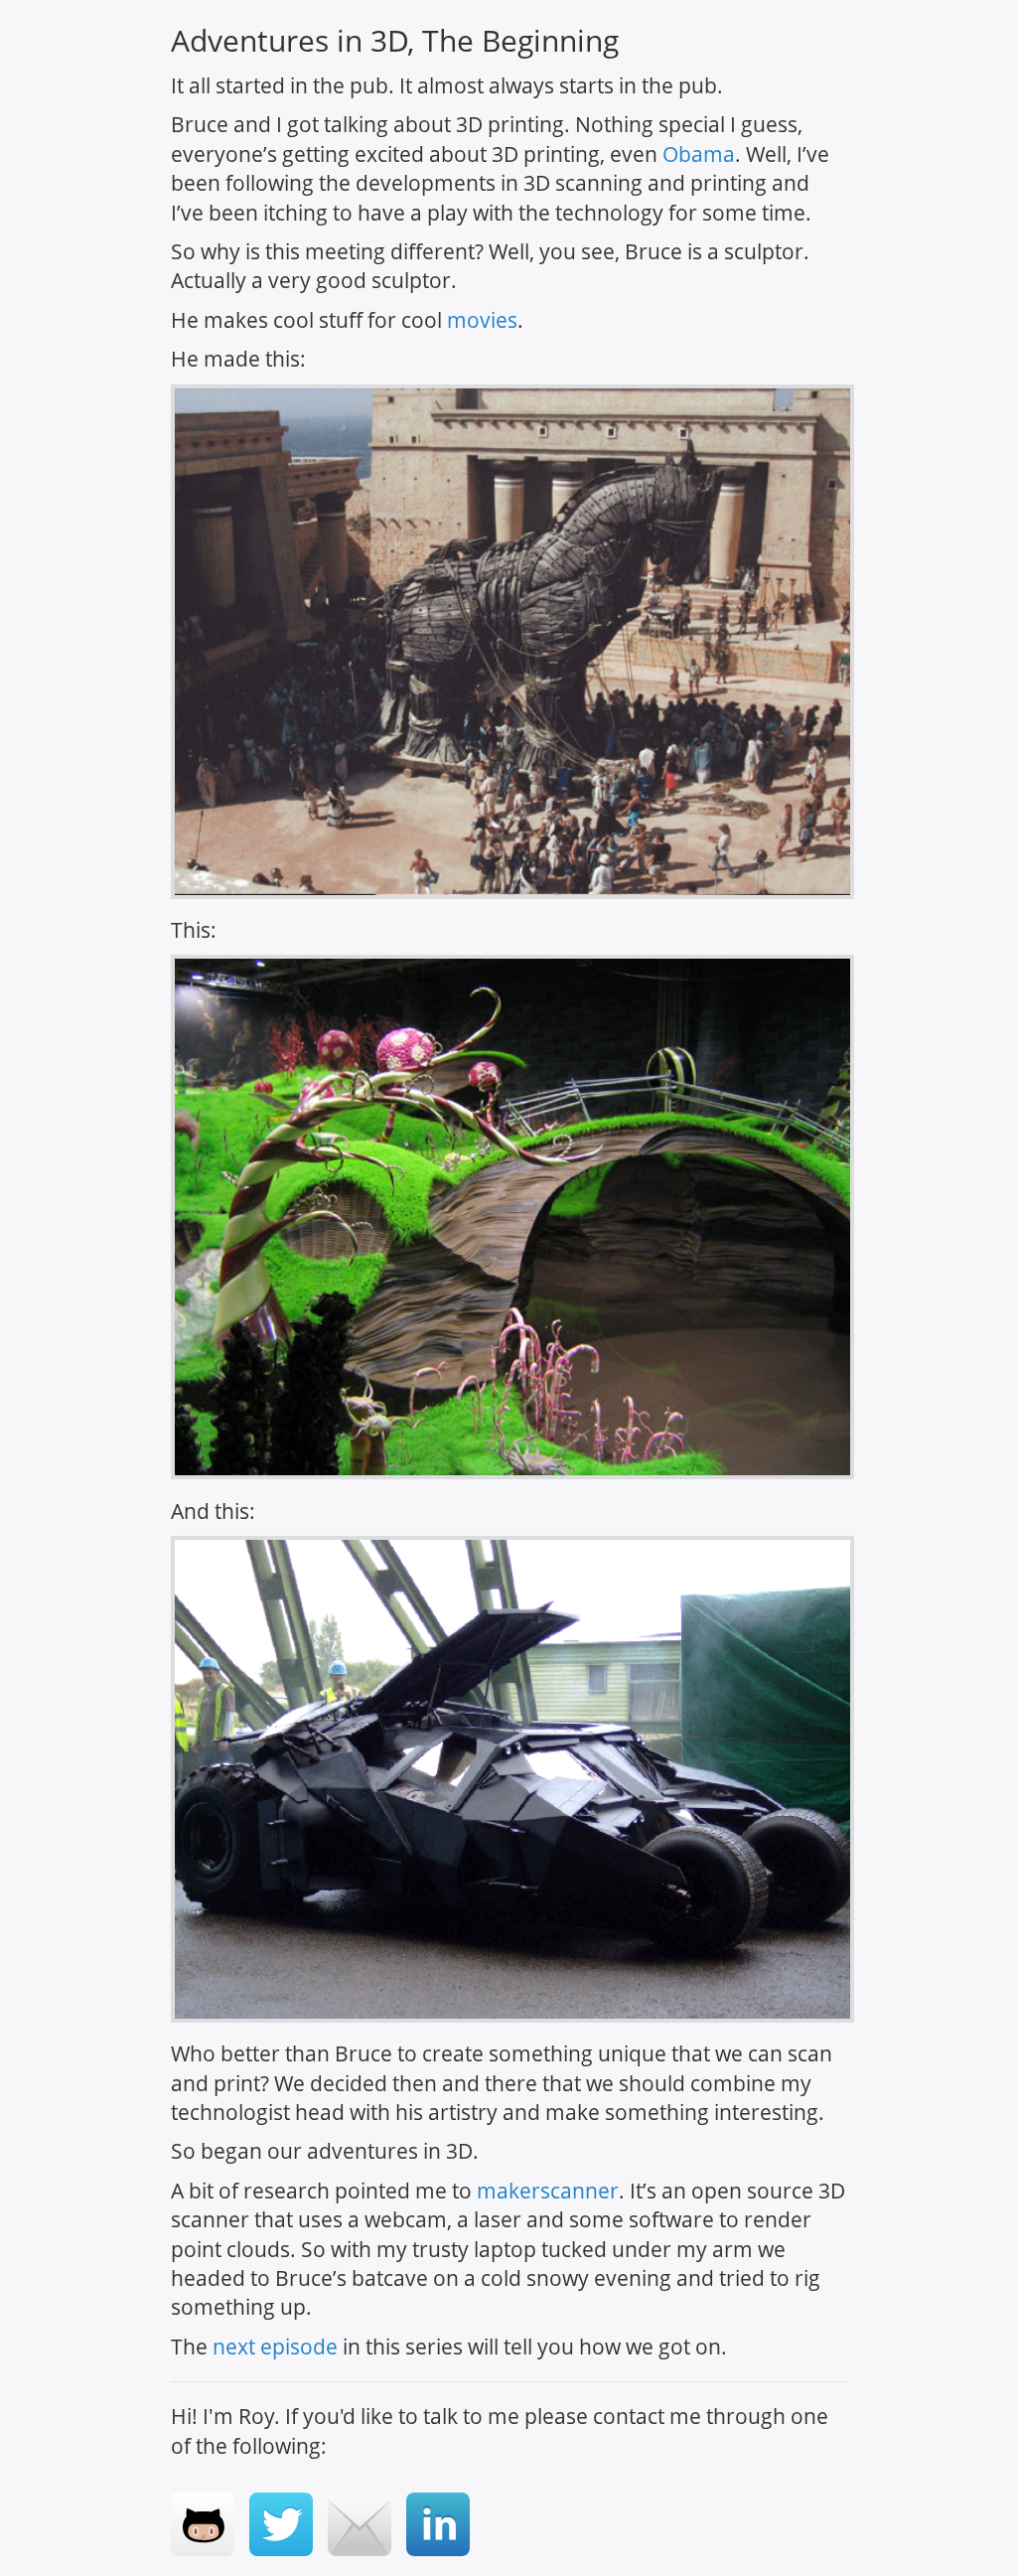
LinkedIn (438, 2524)
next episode (275, 2347)
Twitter (281, 2524)
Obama (699, 154)
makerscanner (548, 2191)
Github (203, 2524)
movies (482, 320)
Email (360, 2524)
